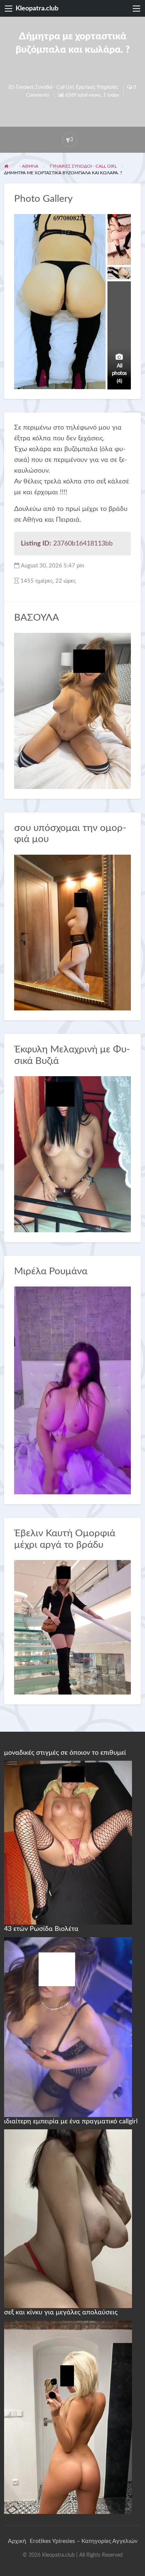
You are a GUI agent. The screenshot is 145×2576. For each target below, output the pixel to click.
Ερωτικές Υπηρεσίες (97, 87)
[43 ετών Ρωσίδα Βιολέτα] (68, 2027)
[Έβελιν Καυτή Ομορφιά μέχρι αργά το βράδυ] (73, 1627)
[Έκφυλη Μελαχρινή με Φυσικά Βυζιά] (73, 1154)
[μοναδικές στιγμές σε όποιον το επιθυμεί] (68, 1842)
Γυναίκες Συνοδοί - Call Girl (45, 87)
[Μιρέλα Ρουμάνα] (73, 1390)
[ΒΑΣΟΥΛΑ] (73, 710)
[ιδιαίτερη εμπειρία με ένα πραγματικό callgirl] (68, 2219)
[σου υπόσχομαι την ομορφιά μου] (73, 932)
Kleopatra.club (37, 8)
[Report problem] (70, 140)
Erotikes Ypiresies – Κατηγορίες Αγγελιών (84, 2541)
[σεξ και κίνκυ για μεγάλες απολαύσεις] (68, 2417)
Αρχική (17, 2541)
